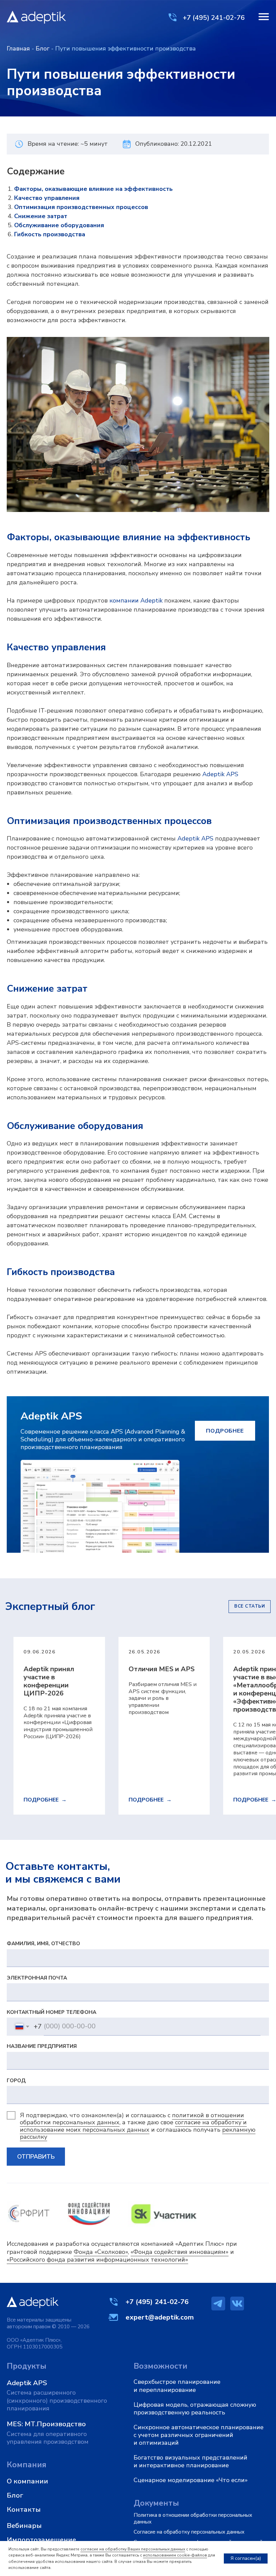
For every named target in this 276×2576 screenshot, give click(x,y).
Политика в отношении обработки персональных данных (193, 2518)
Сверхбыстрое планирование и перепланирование (177, 2386)
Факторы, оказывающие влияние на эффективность (93, 189)
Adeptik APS (220, 774)
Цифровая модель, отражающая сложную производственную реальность (195, 2409)
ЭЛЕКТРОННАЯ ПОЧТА (37, 1978)
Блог (43, 48)
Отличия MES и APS (162, 1669)
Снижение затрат (41, 216)
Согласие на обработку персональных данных (189, 2532)
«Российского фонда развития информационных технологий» (97, 2260)
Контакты (24, 2509)
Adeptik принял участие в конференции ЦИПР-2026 (49, 1681)
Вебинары (24, 2526)
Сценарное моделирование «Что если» (191, 2480)
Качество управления (47, 198)
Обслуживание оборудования (59, 225)
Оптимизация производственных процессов (81, 207)
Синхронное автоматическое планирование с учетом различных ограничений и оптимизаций (199, 2435)
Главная (18, 48)
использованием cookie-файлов (175, 2555)
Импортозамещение (41, 2540)
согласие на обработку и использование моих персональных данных (133, 2126)
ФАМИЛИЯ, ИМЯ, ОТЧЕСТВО (43, 1943)
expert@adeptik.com (160, 2317)
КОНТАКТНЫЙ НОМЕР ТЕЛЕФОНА (51, 2012)
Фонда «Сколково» (101, 2252)
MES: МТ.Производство (46, 2424)
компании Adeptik (136, 600)
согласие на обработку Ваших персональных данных (133, 2549)
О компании (27, 2481)
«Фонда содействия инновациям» (180, 2252)
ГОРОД (16, 2080)
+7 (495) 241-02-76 (214, 18)
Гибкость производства (50, 234)
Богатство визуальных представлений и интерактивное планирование (191, 2461)
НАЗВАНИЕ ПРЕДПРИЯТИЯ (42, 2046)
